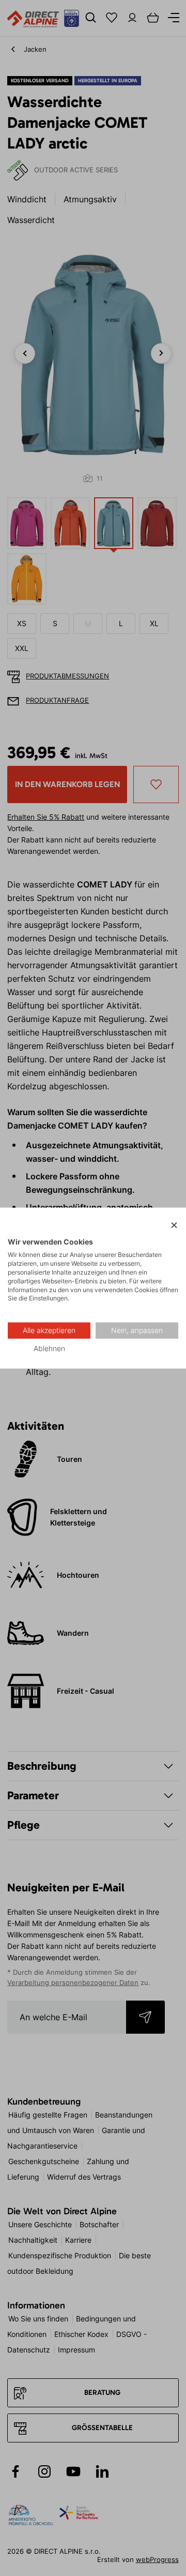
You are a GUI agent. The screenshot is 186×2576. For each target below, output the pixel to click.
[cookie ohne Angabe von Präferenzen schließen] (174, 1226)
